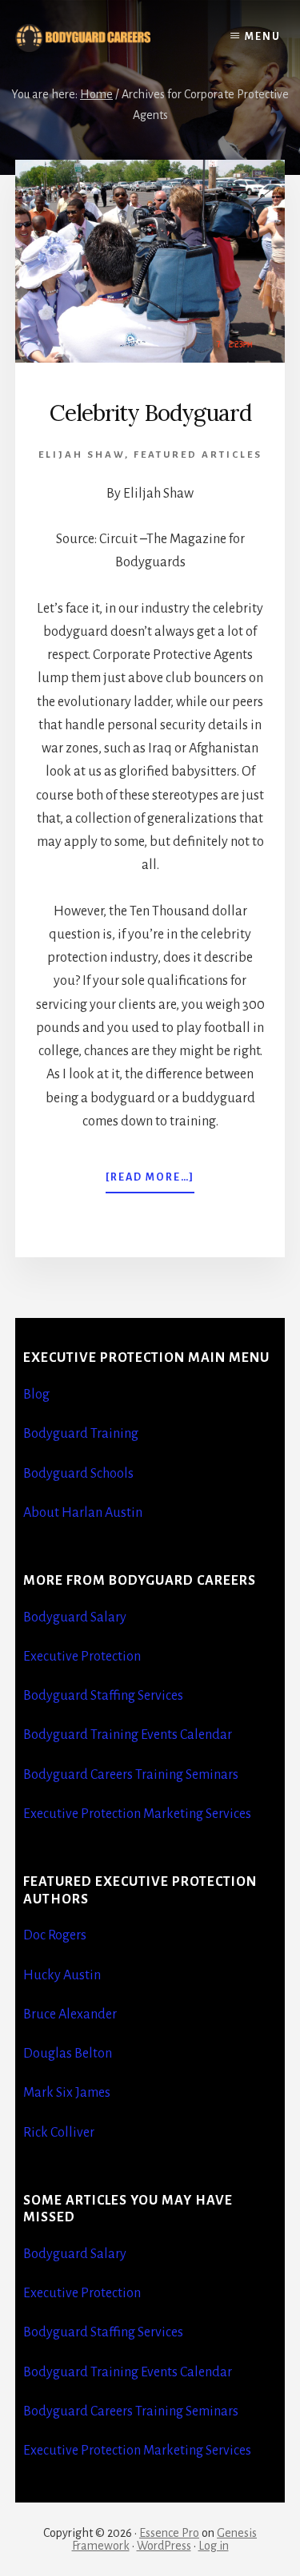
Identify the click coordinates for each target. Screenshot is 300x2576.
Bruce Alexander (70, 2014)
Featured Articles (198, 455)
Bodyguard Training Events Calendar (128, 1735)
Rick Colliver (59, 2133)
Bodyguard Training (81, 1434)
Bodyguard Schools (78, 1474)
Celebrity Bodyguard (150, 413)
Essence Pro (169, 2533)
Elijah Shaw (82, 455)
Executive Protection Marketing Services (137, 1814)
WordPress (164, 2546)
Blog (36, 1395)
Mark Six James (67, 2093)
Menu (263, 37)
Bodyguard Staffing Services (103, 1696)
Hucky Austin (62, 1975)
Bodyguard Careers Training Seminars (131, 1775)
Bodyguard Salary (75, 1617)
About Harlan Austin (83, 1513)
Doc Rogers (55, 1935)
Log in (214, 2546)
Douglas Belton (68, 2054)
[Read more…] (150, 1182)
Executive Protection (82, 1657)
